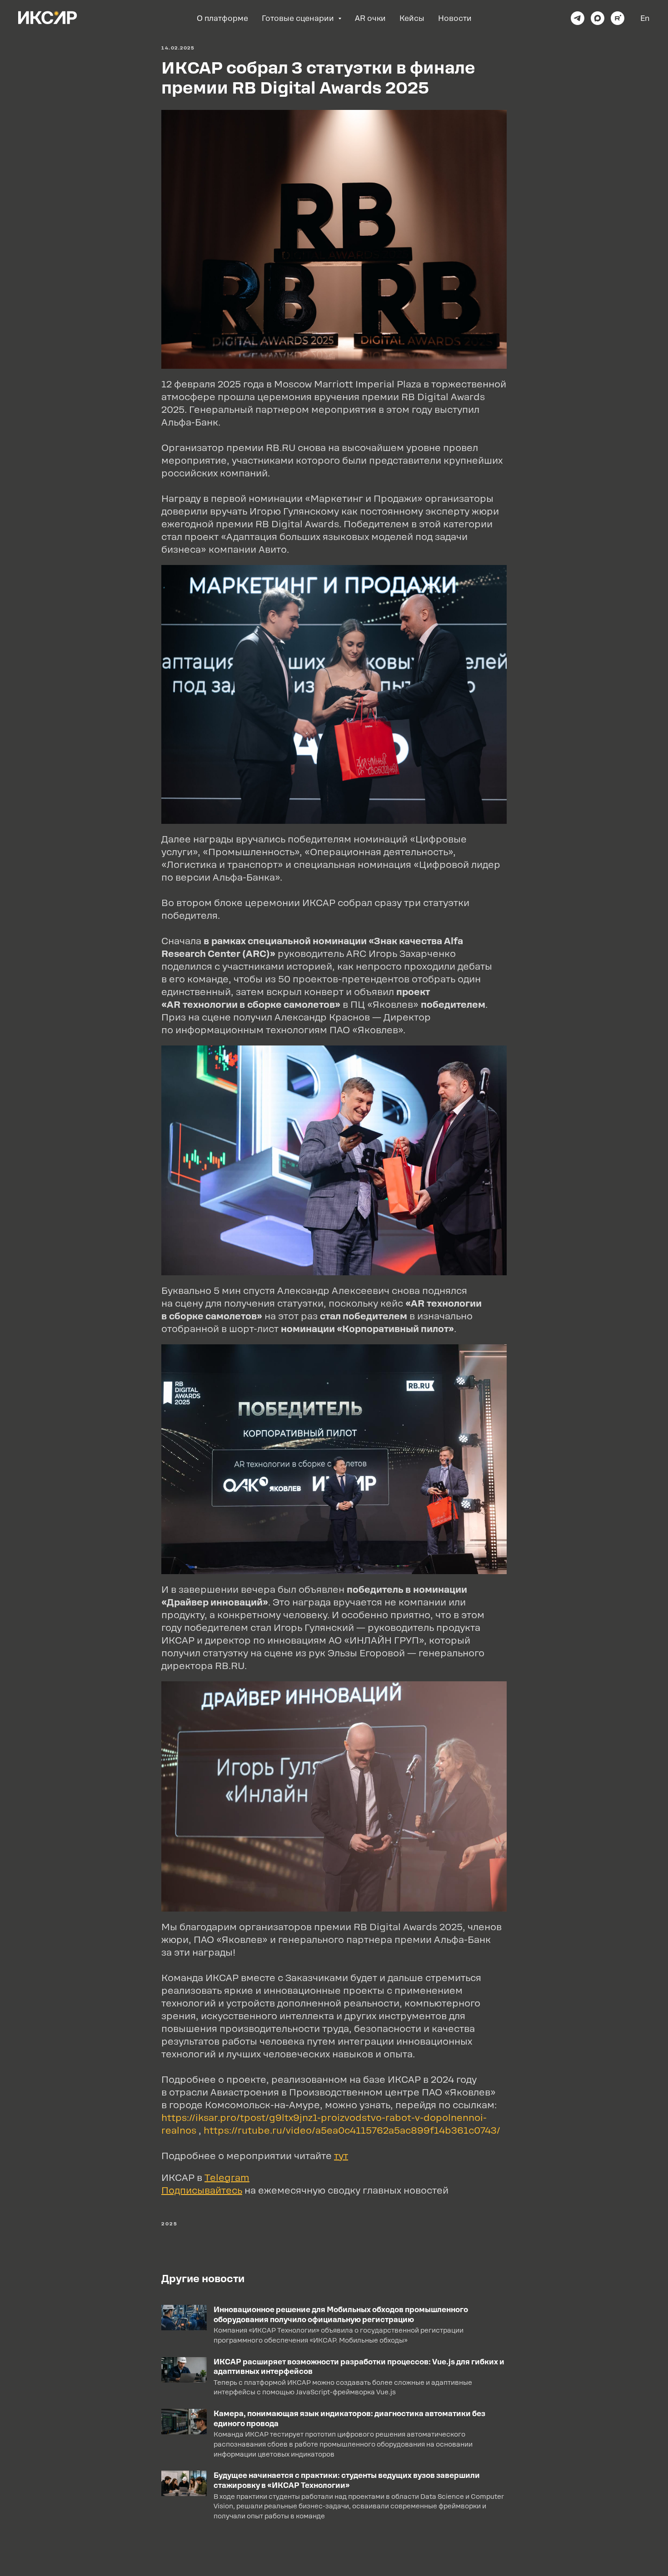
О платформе (222, 18)
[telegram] (578, 18)
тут (341, 2156)
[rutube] (618, 18)
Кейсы (412, 18)
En (645, 18)
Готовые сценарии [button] (299, 18)
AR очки (370, 18)
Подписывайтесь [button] (202, 2190)
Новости (455, 18)
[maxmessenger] (598, 18)
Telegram (227, 2178)
